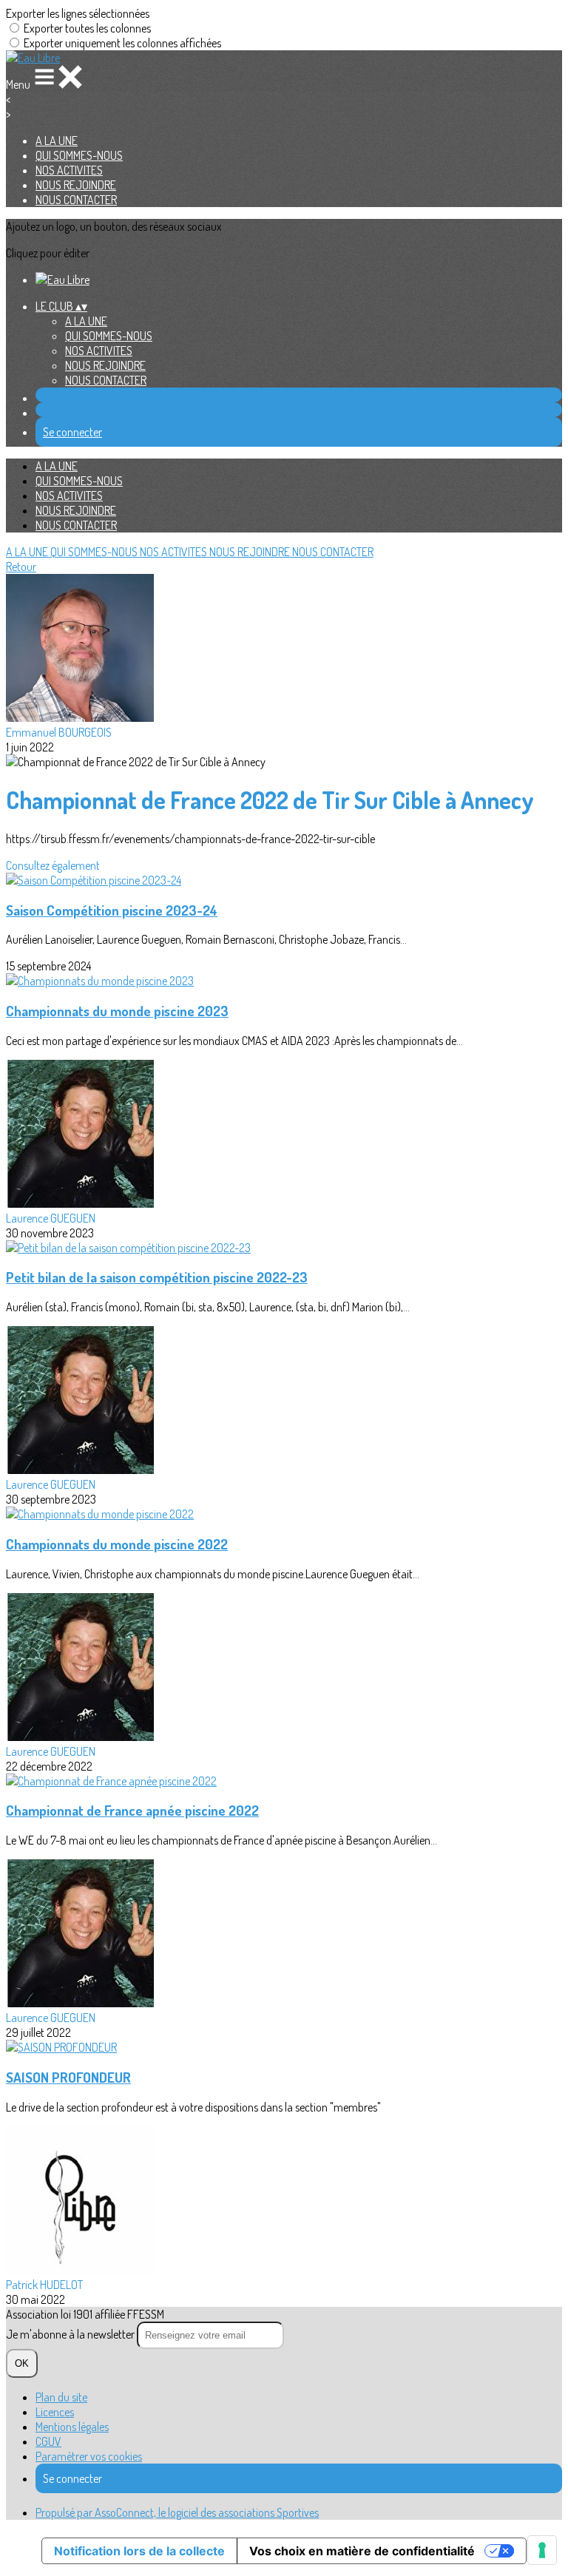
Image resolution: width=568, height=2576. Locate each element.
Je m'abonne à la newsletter (71, 2334)
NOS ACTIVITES (69, 170)
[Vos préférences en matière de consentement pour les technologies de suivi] (542, 2550)
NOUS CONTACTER (76, 200)
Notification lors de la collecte (139, 2551)
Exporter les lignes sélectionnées (78, 13)
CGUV (48, 2441)
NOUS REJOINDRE (76, 185)
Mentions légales (72, 2427)
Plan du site (61, 2397)
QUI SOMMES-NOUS (79, 155)
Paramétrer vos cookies (89, 2456)
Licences (55, 2412)
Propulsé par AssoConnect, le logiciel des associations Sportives (177, 2512)
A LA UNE (57, 141)
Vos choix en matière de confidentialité (362, 2551)
